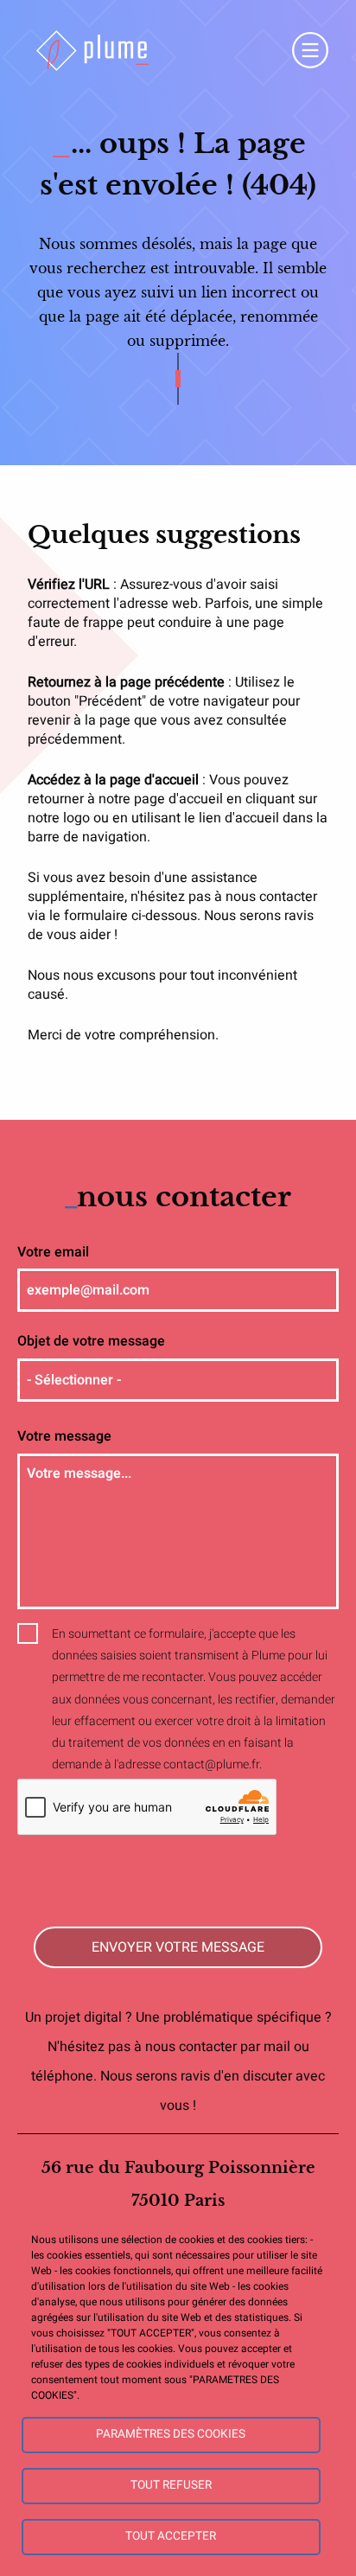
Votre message (64, 1436)
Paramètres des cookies (171, 2434)
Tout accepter (171, 2536)
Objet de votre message (91, 1341)
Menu (310, 50)
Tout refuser (171, 2485)
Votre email (53, 1252)
